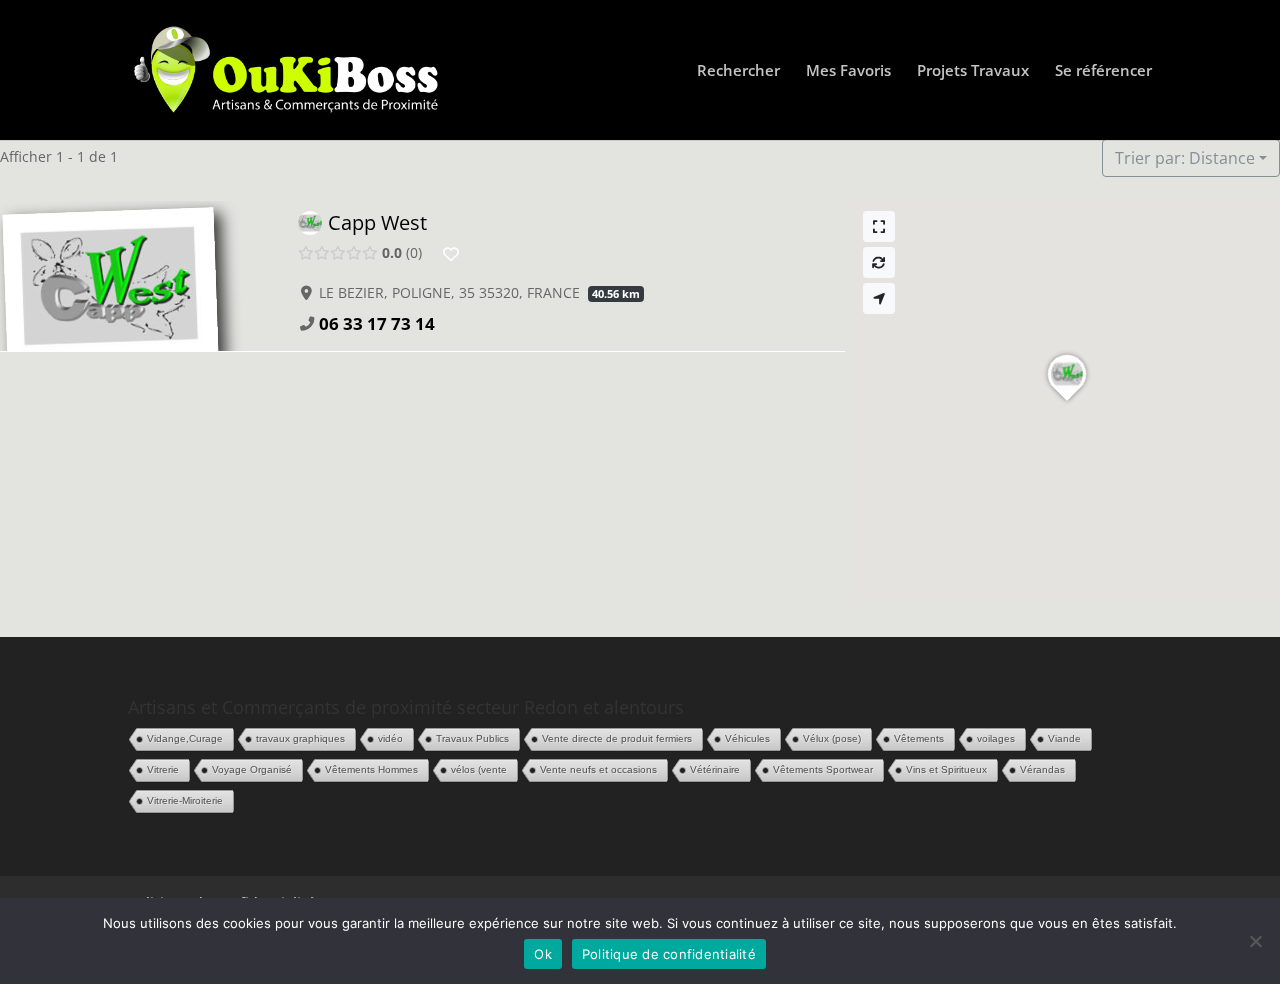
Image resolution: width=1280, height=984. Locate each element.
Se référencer (1103, 71)
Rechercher (738, 71)
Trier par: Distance (1185, 158)
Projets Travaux (973, 71)
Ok (543, 954)
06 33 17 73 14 (377, 323)
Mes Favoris (848, 71)
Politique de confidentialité (669, 954)
